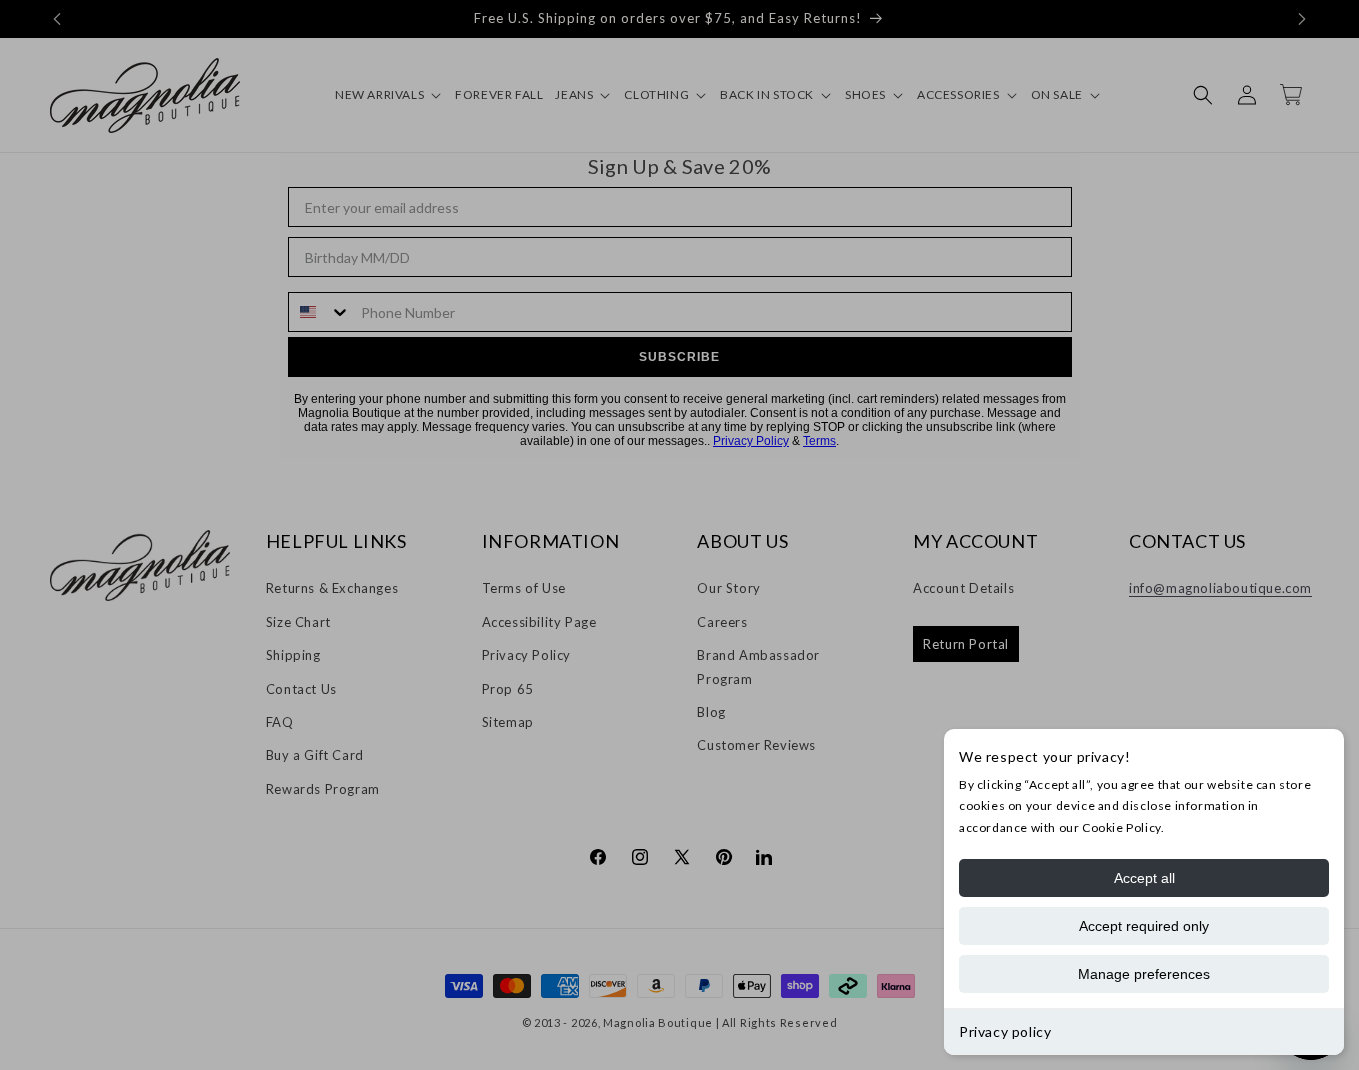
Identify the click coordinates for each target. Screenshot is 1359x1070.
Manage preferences (1144, 974)
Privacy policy (1005, 1031)
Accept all (1144, 878)
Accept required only (1144, 926)
